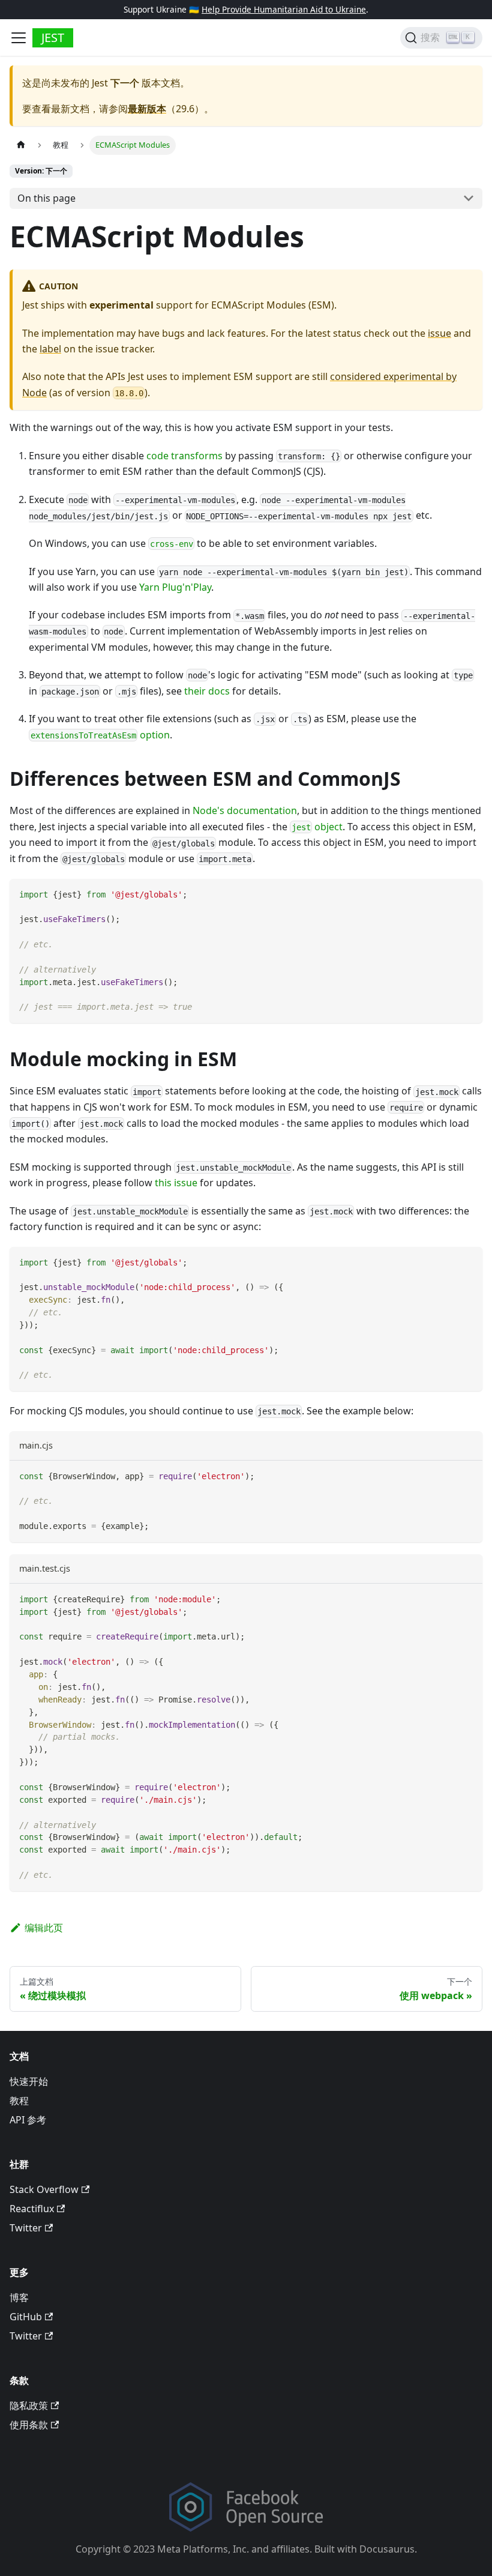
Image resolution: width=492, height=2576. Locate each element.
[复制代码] (468, 894)
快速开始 (29, 2081)
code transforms (184, 456)
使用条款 (29, 2425)
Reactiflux (32, 2209)
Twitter (26, 2228)
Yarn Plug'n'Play (175, 587)
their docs (207, 691)
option (100, 735)
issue (439, 333)
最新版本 (147, 109)
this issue (176, 1183)
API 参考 (28, 2120)
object (317, 827)
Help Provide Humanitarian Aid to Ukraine (284, 9)
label (50, 349)
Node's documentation (245, 810)
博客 (19, 2297)
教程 (19, 2101)
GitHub (26, 2317)
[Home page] (21, 145)
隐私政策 (29, 2406)
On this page (46, 198)
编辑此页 (44, 1928)
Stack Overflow (44, 2189)
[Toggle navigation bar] (19, 38)
